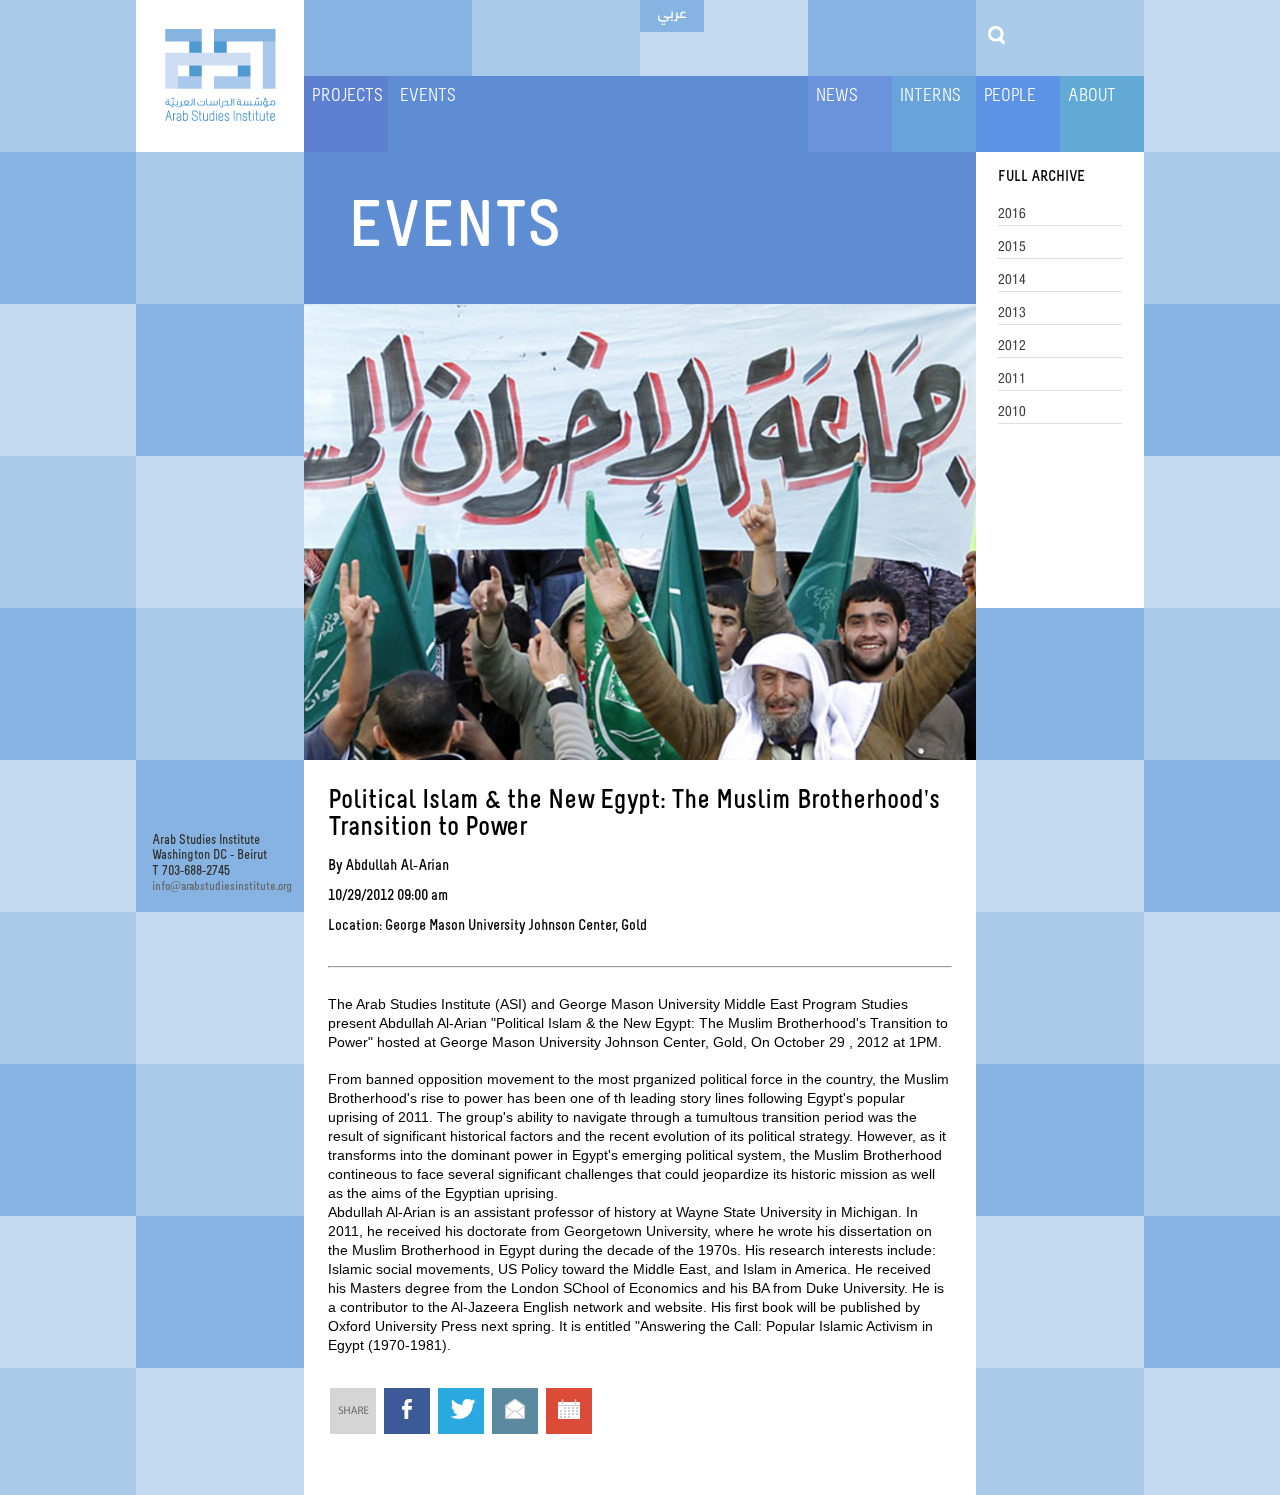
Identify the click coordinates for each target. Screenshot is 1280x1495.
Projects (347, 97)
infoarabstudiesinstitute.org (220, 886)
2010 (1012, 411)
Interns (930, 97)
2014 (1012, 279)
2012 (1012, 345)
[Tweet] (461, 1411)
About (1092, 97)
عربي (672, 11)
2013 (1012, 312)
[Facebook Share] (407, 1411)
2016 (1012, 213)
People (1010, 97)
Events (428, 97)
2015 (1012, 246)
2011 (1012, 378)
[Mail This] (515, 1411)
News (837, 97)
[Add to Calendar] (569, 1414)
